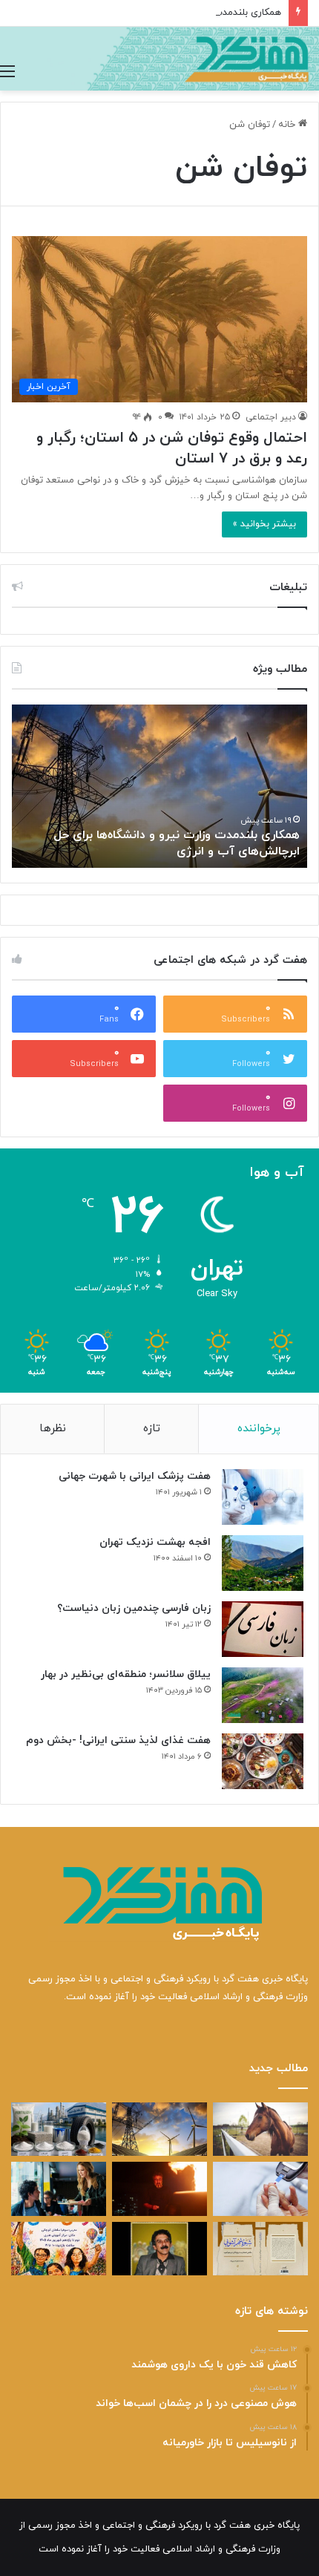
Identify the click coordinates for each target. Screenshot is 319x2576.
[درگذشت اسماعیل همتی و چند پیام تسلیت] (159, 2249)
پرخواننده (259, 1429)
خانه (288, 125)
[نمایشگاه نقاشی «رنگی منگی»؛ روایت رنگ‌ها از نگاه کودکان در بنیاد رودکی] (59, 2249)
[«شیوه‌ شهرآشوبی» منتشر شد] (260, 2249)
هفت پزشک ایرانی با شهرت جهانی (135, 1476)
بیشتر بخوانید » (264, 524)
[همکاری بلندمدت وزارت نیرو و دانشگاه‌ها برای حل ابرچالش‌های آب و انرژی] (159, 2129)
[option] (159, 786)
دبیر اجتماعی (271, 417)
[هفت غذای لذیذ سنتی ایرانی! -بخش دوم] (263, 1761)
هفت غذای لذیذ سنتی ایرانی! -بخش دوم (118, 1740)
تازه (152, 1429)
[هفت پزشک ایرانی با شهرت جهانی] (263, 1497)
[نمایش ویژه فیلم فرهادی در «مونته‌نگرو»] (59, 2188)
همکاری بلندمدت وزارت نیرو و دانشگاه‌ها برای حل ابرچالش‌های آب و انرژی (177, 843)
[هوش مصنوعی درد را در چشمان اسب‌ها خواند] (260, 2129)
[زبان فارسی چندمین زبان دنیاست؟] (263, 1629)
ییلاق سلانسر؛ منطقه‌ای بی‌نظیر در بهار (126, 1674)
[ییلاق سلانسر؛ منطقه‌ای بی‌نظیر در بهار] (263, 1695)
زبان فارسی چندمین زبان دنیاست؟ (134, 1608)
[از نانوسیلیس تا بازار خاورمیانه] (59, 2129)
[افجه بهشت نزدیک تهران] (263, 1563)
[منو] (7, 72)
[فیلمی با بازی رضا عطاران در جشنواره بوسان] (159, 2188)
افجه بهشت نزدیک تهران (155, 1542)
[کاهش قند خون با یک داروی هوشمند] (260, 2188)
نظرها (53, 1429)
